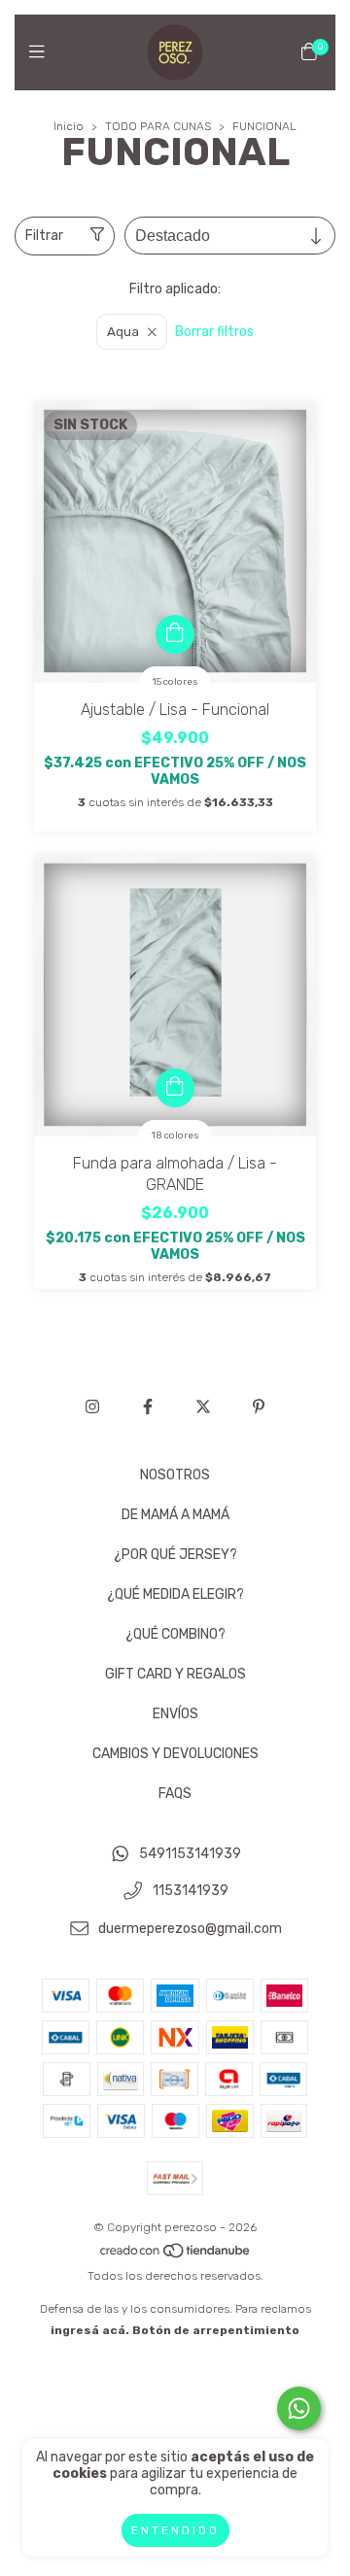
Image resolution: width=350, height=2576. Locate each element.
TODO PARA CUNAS (158, 126)
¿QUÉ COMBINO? (175, 1634)
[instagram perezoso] (92, 1407)
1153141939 (191, 1892)
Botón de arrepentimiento (216, 2330)
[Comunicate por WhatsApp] (299, 2408)
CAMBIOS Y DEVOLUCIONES (175, 1754)
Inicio (69, 126)
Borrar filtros (214, 332)
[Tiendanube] (176, 2254)
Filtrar (44, 236)
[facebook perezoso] (148, 1407)
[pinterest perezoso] (259, 1407)
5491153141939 (190, 1854)
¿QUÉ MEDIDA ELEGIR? (175, 1594)
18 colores (175, 1135)
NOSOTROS (175, 1475)
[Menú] (41, 51)
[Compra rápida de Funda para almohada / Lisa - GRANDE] (175, 1088)
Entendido (175, 2530)
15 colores (175, 682)
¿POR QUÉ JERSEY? (175, 1555)
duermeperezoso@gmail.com (190, 1929)
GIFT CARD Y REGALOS (175, 1674)
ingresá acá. (90, 2330)
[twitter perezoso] (203, 1407)
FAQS (175, 1794)
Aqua (123, 332)
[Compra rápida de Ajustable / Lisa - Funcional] (175, 634)
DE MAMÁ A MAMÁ (175, 1515)
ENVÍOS (175, 1714)
